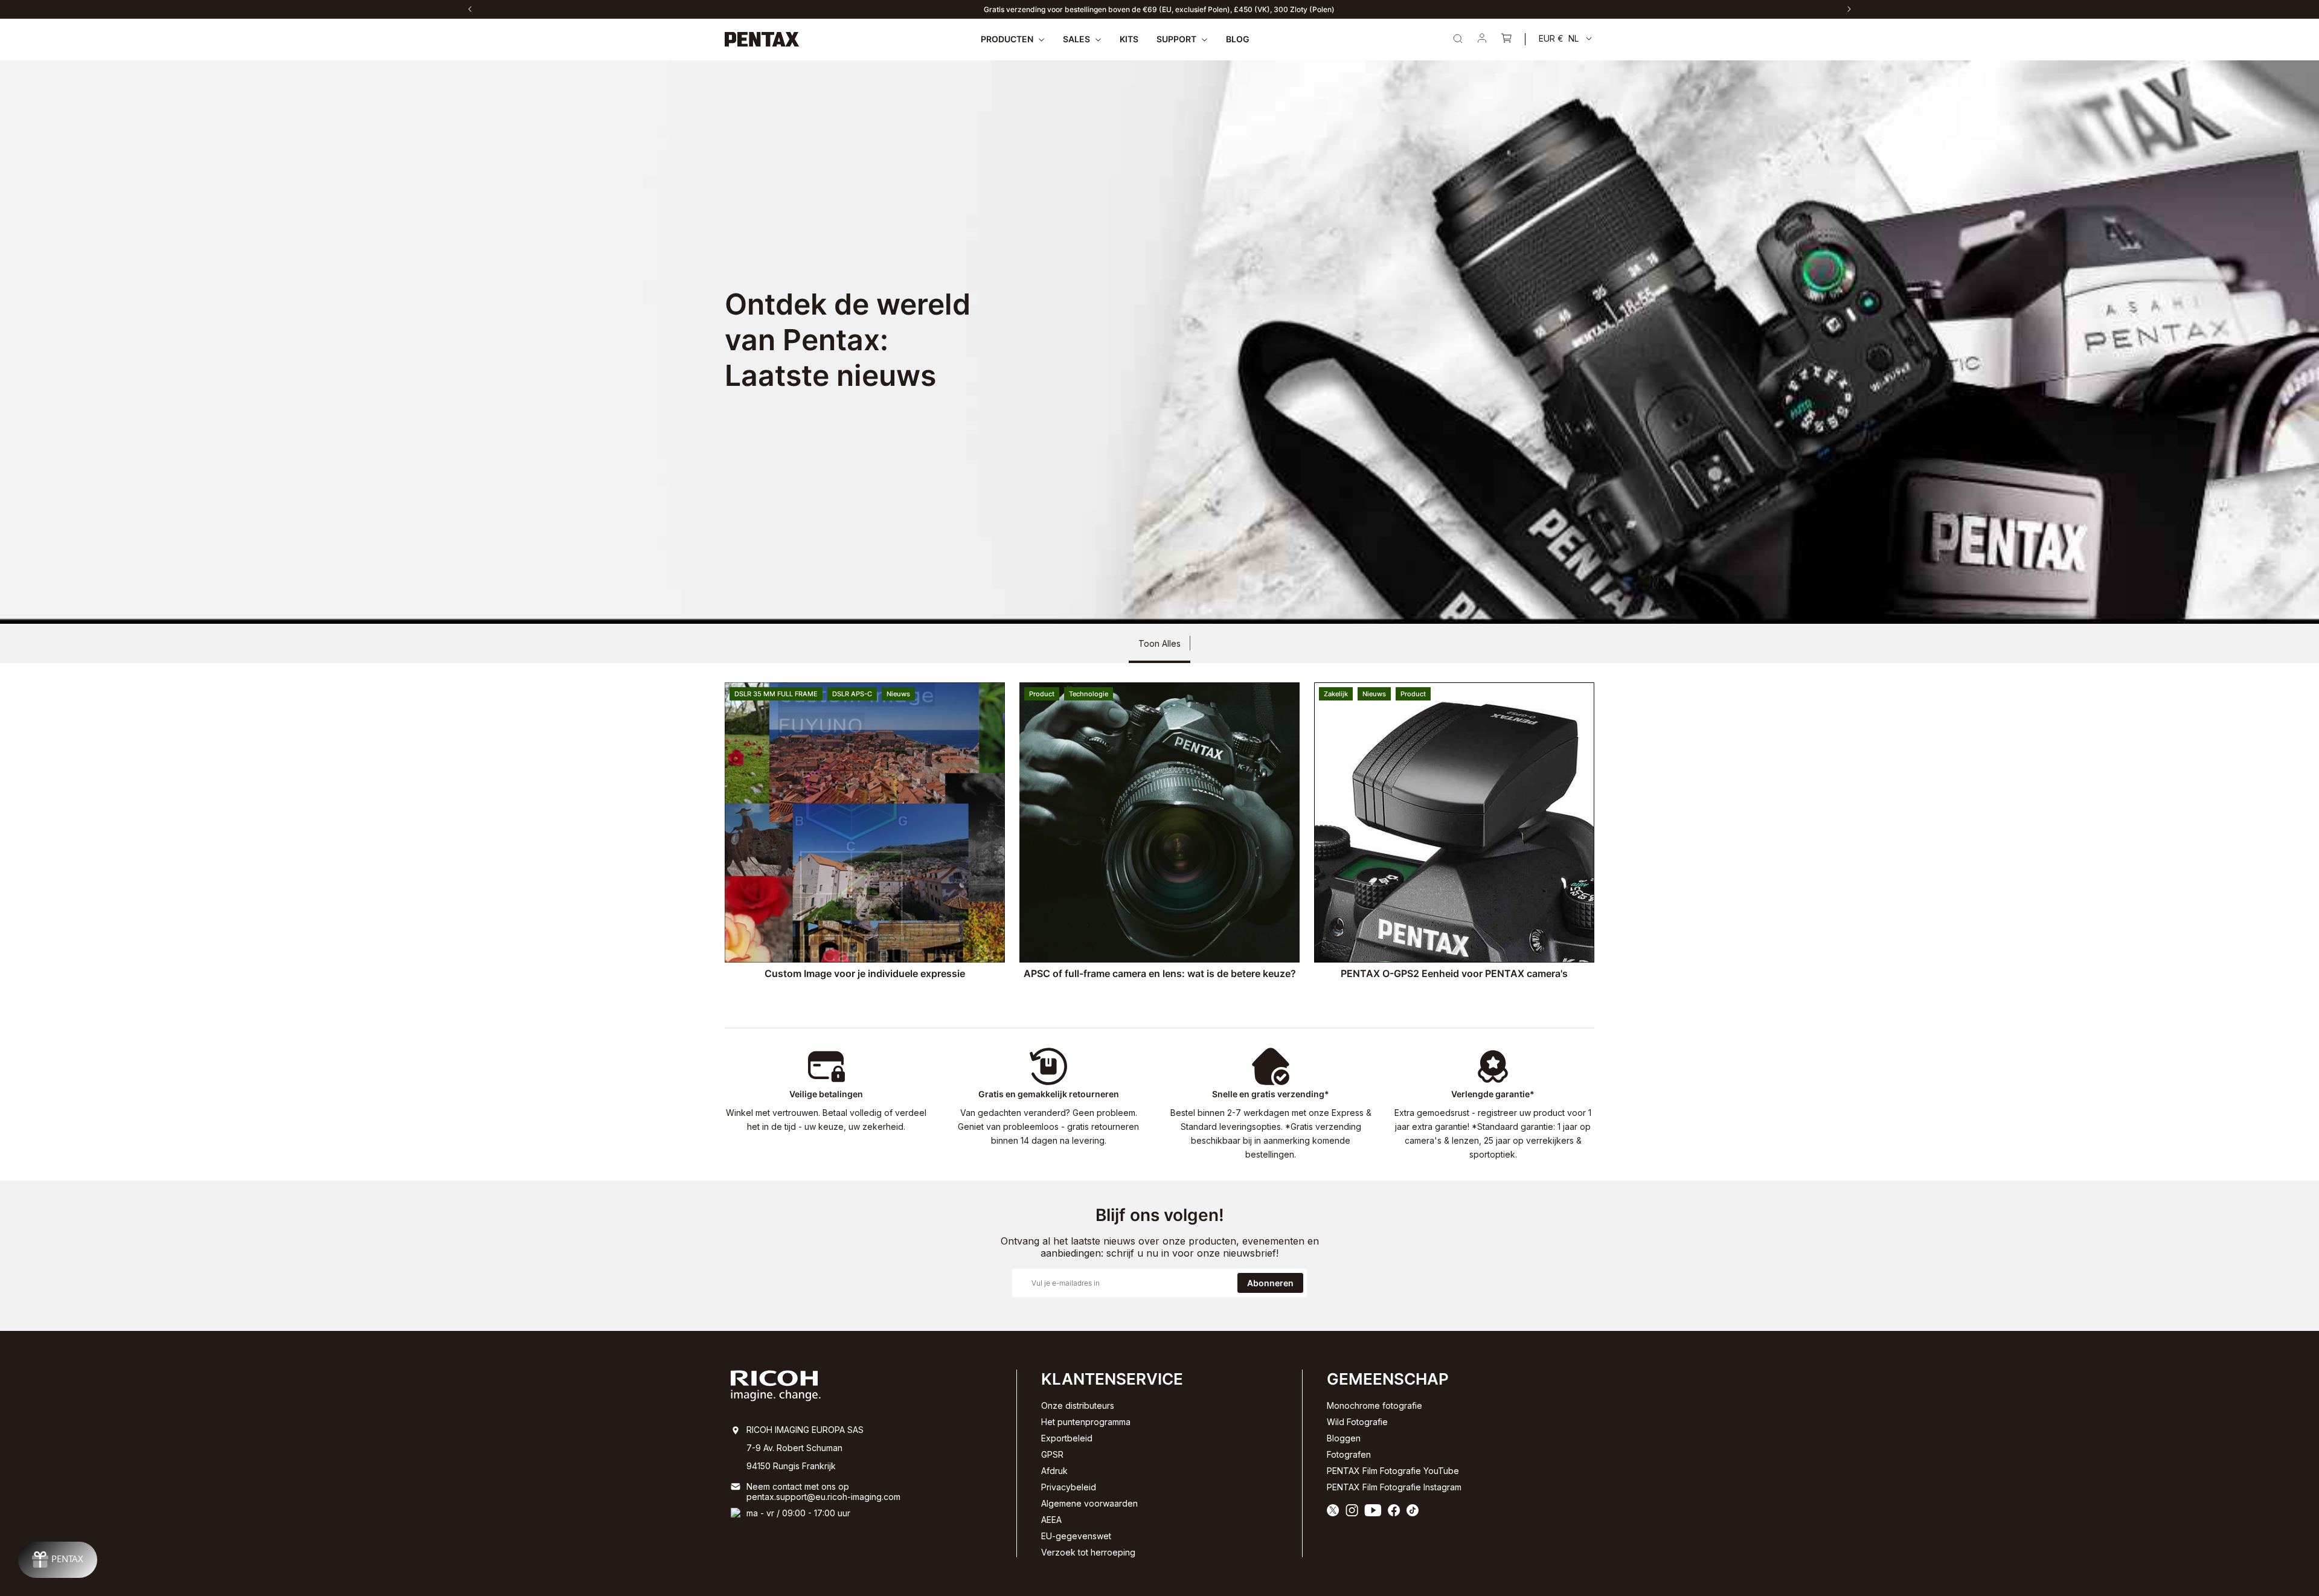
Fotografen (1349, 1454)
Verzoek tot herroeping (1088, 1552)
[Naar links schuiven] (470, 9)
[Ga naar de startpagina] (762, 39)
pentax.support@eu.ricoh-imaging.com (823, 1497)
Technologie (1089, 694)
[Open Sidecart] (1506, 39)
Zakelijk (1336, 694)
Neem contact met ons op (798, 1486)
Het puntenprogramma (1086, 1422)
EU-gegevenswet (1076, 1536)
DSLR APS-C (852, 694)
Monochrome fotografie (1374, 1405)
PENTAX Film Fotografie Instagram (1394, 1487)
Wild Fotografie (1357, 1422)
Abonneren (1270, 1283)
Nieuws (898, 694)
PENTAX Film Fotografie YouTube (1393, 1471)
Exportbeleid (1067, 1438)
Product (1042, 694)
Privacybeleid (1069, 1487)
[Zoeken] (1458, 39)
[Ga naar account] (1482, 39)
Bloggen (1344, 1438)
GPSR (1052, 1454)
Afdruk (1054, 1471)
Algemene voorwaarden (1089, 1503)
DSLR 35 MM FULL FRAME (776, 694)
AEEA (1051, 1520)
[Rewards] (58, 1560)
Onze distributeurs (1078, 1405)
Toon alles (1159, 643)
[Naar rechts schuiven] (1849, 9)
